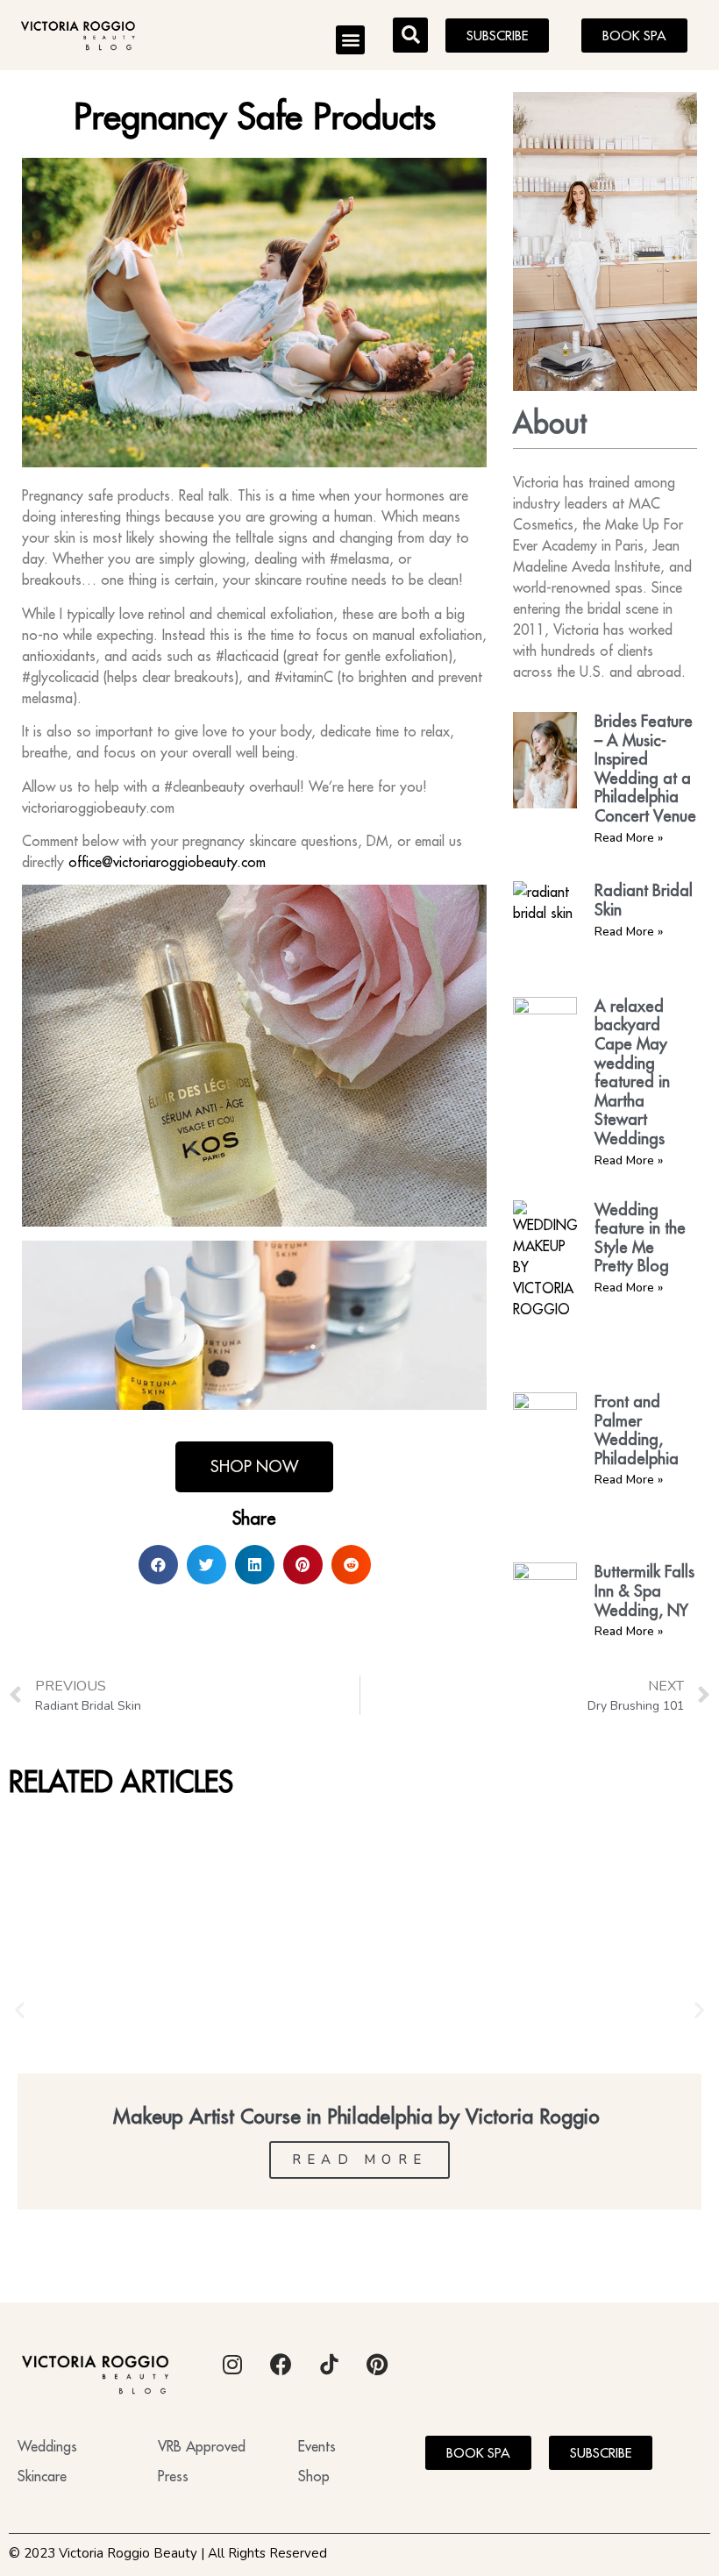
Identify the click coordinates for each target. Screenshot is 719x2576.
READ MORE (360, 2160)
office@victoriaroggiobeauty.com (167, 862)
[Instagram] (232, 2364)
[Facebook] (281, 2364)
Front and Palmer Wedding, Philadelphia (637, 1430)
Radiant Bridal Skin (644, 900)
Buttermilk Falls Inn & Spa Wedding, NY (644, 1590)
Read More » (629, 838)
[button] (350, 40)
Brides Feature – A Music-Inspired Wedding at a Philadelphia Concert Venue (645, 769)
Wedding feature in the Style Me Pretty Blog (640, 1238)
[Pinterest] (377, 2364)
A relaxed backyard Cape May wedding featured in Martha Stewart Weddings (632, 1072)
